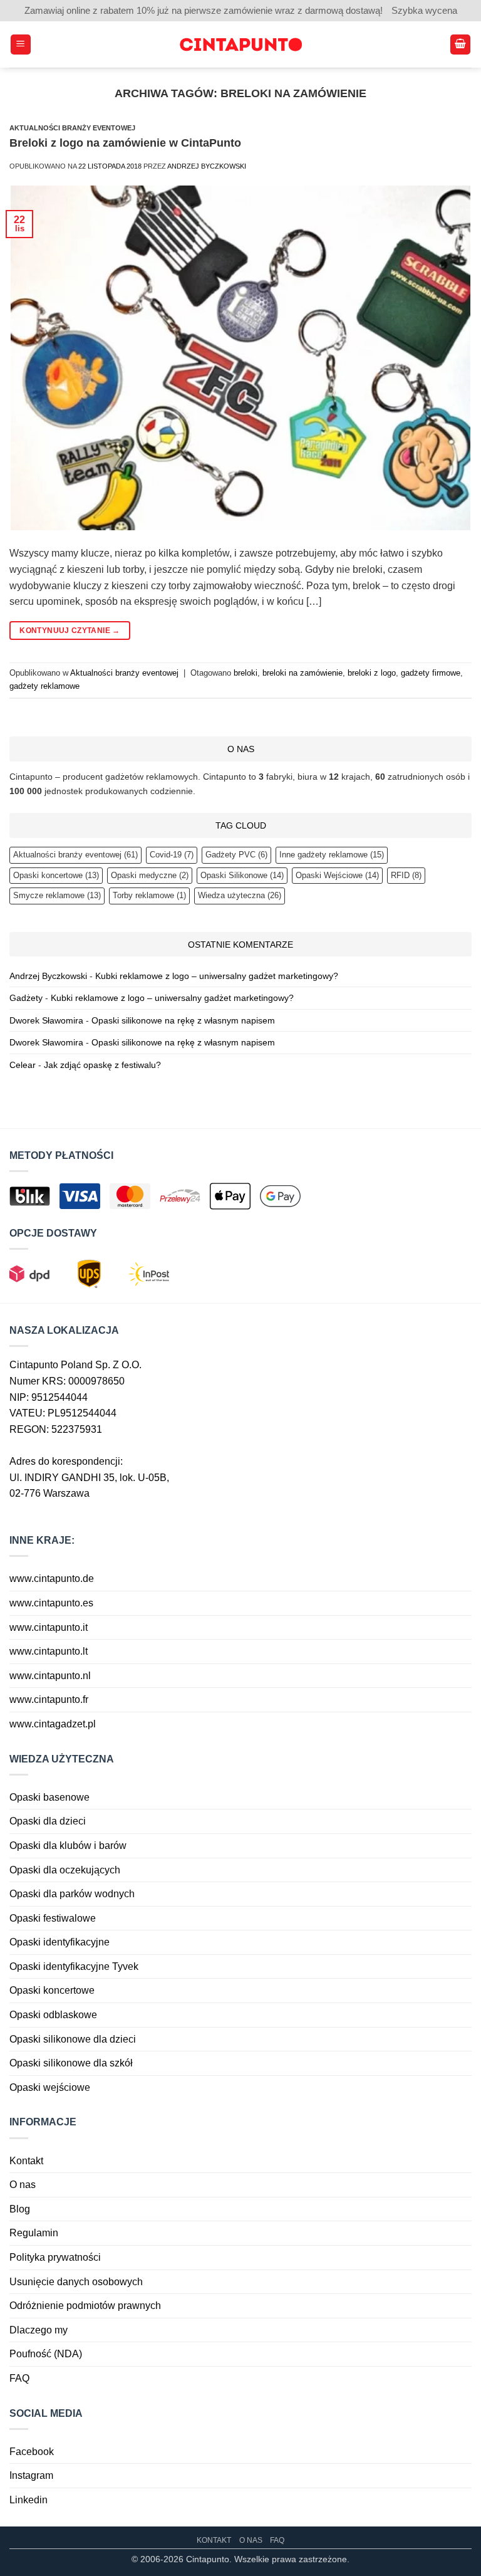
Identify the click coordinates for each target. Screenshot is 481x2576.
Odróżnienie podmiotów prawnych (85, 2306)
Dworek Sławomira (46, 1020)
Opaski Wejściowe (337, 875)
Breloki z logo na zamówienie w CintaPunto (125, 143)
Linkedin (28, 2500)
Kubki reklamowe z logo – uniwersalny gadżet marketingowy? (217, 976)
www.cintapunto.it (49, 1627)
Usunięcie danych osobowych (76, 2282)
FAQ (19, 2378)
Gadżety (26, 998)
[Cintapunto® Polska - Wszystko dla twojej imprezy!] (240, 45)
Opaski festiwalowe (53, 1918)
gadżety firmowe (431, 673)
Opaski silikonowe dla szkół (71, 2063)
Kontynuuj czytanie (70, 631)
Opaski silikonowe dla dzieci (73, 2039)
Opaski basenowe (49, 1797)
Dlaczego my (39, 2330)
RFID (406, 875)
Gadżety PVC (236, 855)
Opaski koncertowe (56, 875)
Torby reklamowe (149, 895)
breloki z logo (372, 673)
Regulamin (34, 2233)
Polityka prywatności (55, 2257)
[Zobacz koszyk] (460, 45)
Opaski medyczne (150, 875)
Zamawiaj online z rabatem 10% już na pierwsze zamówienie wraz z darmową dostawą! (204, 10)
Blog (20, 2209)
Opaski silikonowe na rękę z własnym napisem (183, 1020)
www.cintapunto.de (52, 1579)
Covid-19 (172, 855)
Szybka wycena (424, 10)
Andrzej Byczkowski (207, 166)
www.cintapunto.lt (49, 1651)
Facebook (32, 2452)
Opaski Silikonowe (242, 875)
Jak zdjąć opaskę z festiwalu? (102, 1065)
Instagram (31, 2475)
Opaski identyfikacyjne (59, 1942)
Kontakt (26, 2161)
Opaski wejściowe (50, 2087)
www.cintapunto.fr (49, 1699)
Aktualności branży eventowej (72, 128)
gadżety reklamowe (44, 686)
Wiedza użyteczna (240, 895)
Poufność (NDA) (46, 2354)
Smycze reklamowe (57, 895)
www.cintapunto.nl (50, 1676)
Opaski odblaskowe (53, 2015)
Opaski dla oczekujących (65, 1870)
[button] (21, 45)
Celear (23, 1065)
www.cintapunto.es (51, 1603)
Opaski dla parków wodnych (72, 1894)
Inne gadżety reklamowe (332, 855)
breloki (246, 673)
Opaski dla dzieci (48, 1821)
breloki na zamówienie (303, 673)
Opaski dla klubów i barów (68, 1846)
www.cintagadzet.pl (53, 1724)
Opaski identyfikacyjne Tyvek (74, 1966)
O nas (23, 2185)
